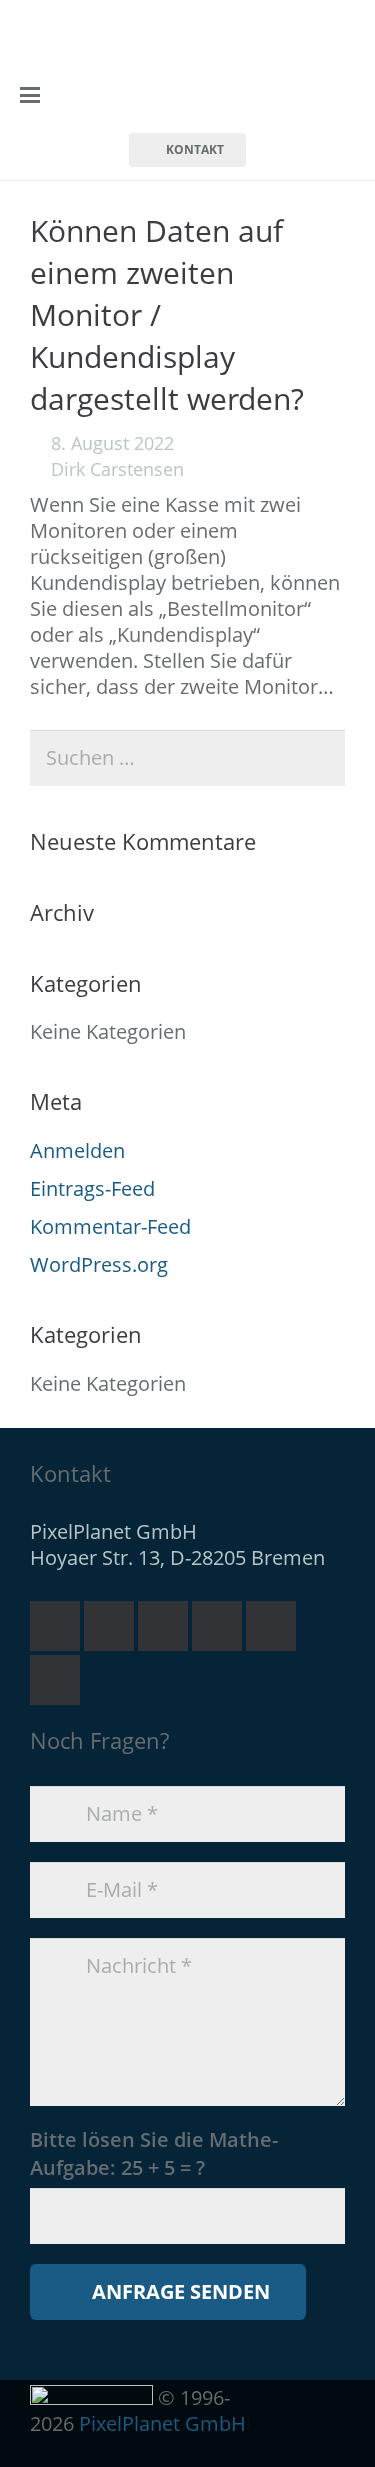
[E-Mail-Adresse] (55, 1626)
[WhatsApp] (163, 1626)
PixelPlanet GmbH (162, 2423)
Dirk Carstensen (117, 469)
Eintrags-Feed (92, 1188)
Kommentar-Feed (110, 1226)
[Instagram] (55, 1680)
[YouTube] (217, 1626)
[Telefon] (109, 1626)
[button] (30, 95)
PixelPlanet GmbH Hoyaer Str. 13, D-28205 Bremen (177, 1544)
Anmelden (77, 1150)
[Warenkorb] (333, 95)
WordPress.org (99, 1264)
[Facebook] (271, 1626)
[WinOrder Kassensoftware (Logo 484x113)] (164, 95)
